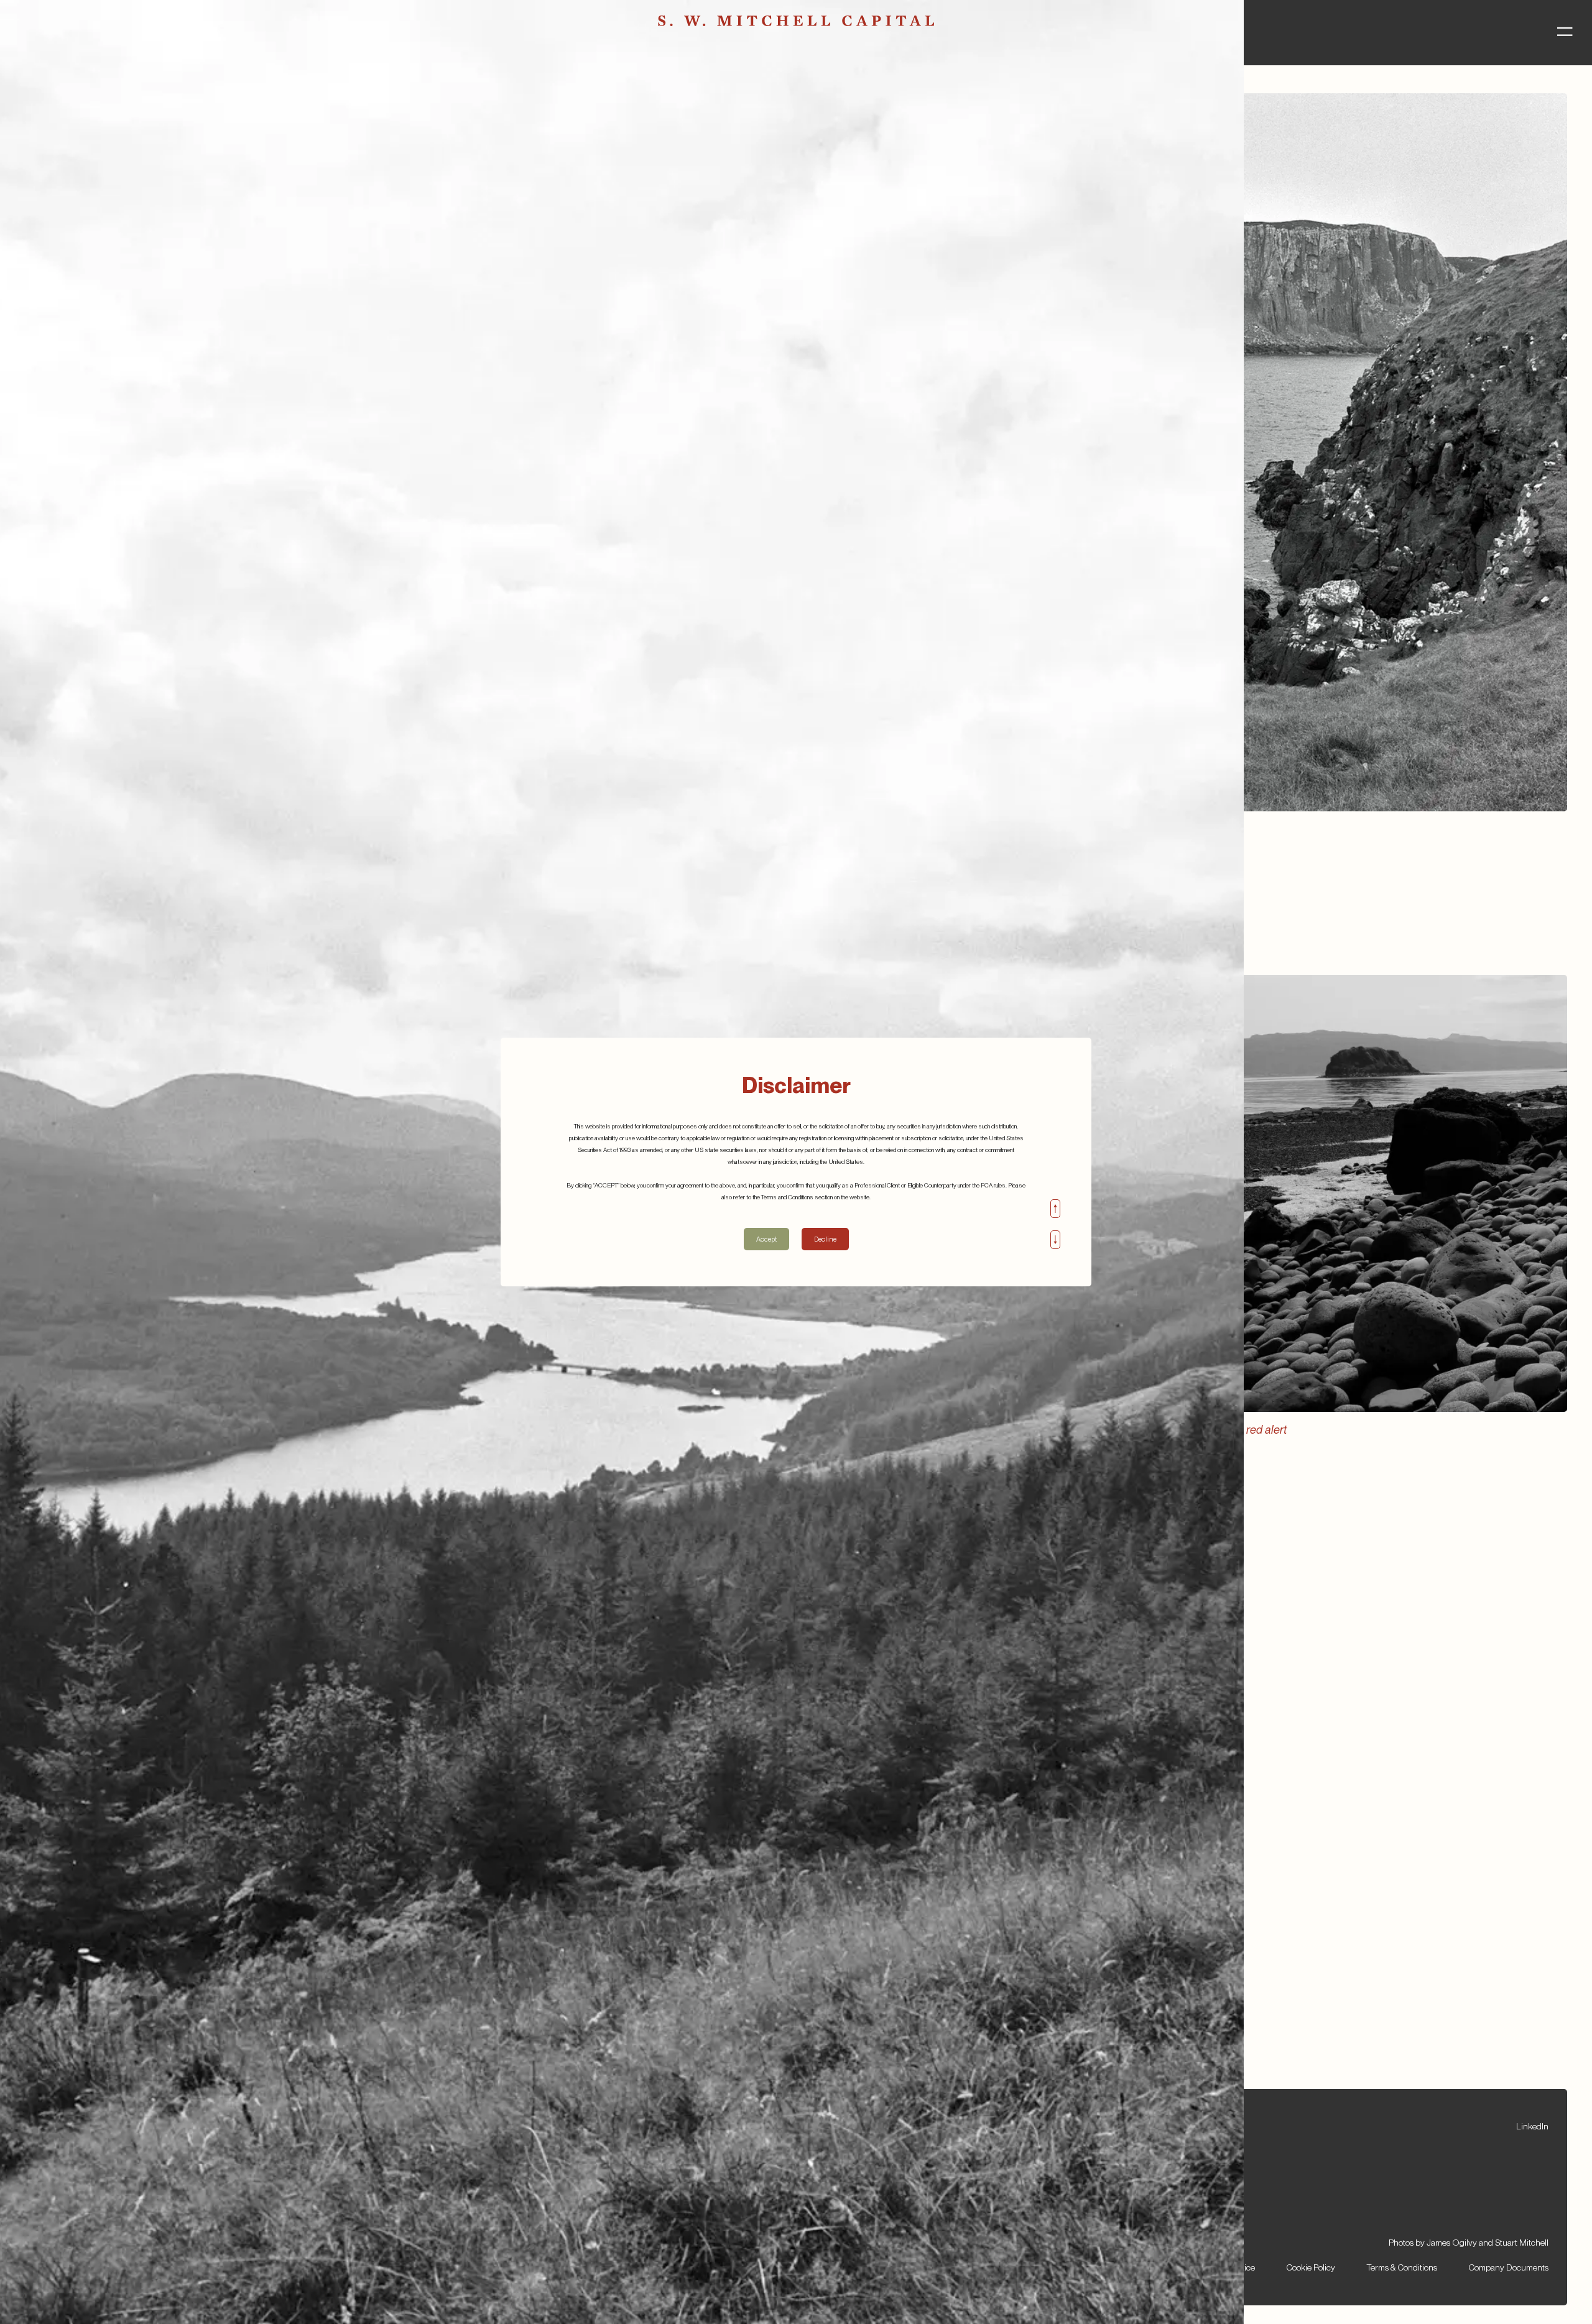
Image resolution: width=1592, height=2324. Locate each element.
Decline (825, 1239)
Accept (766, 1239)
